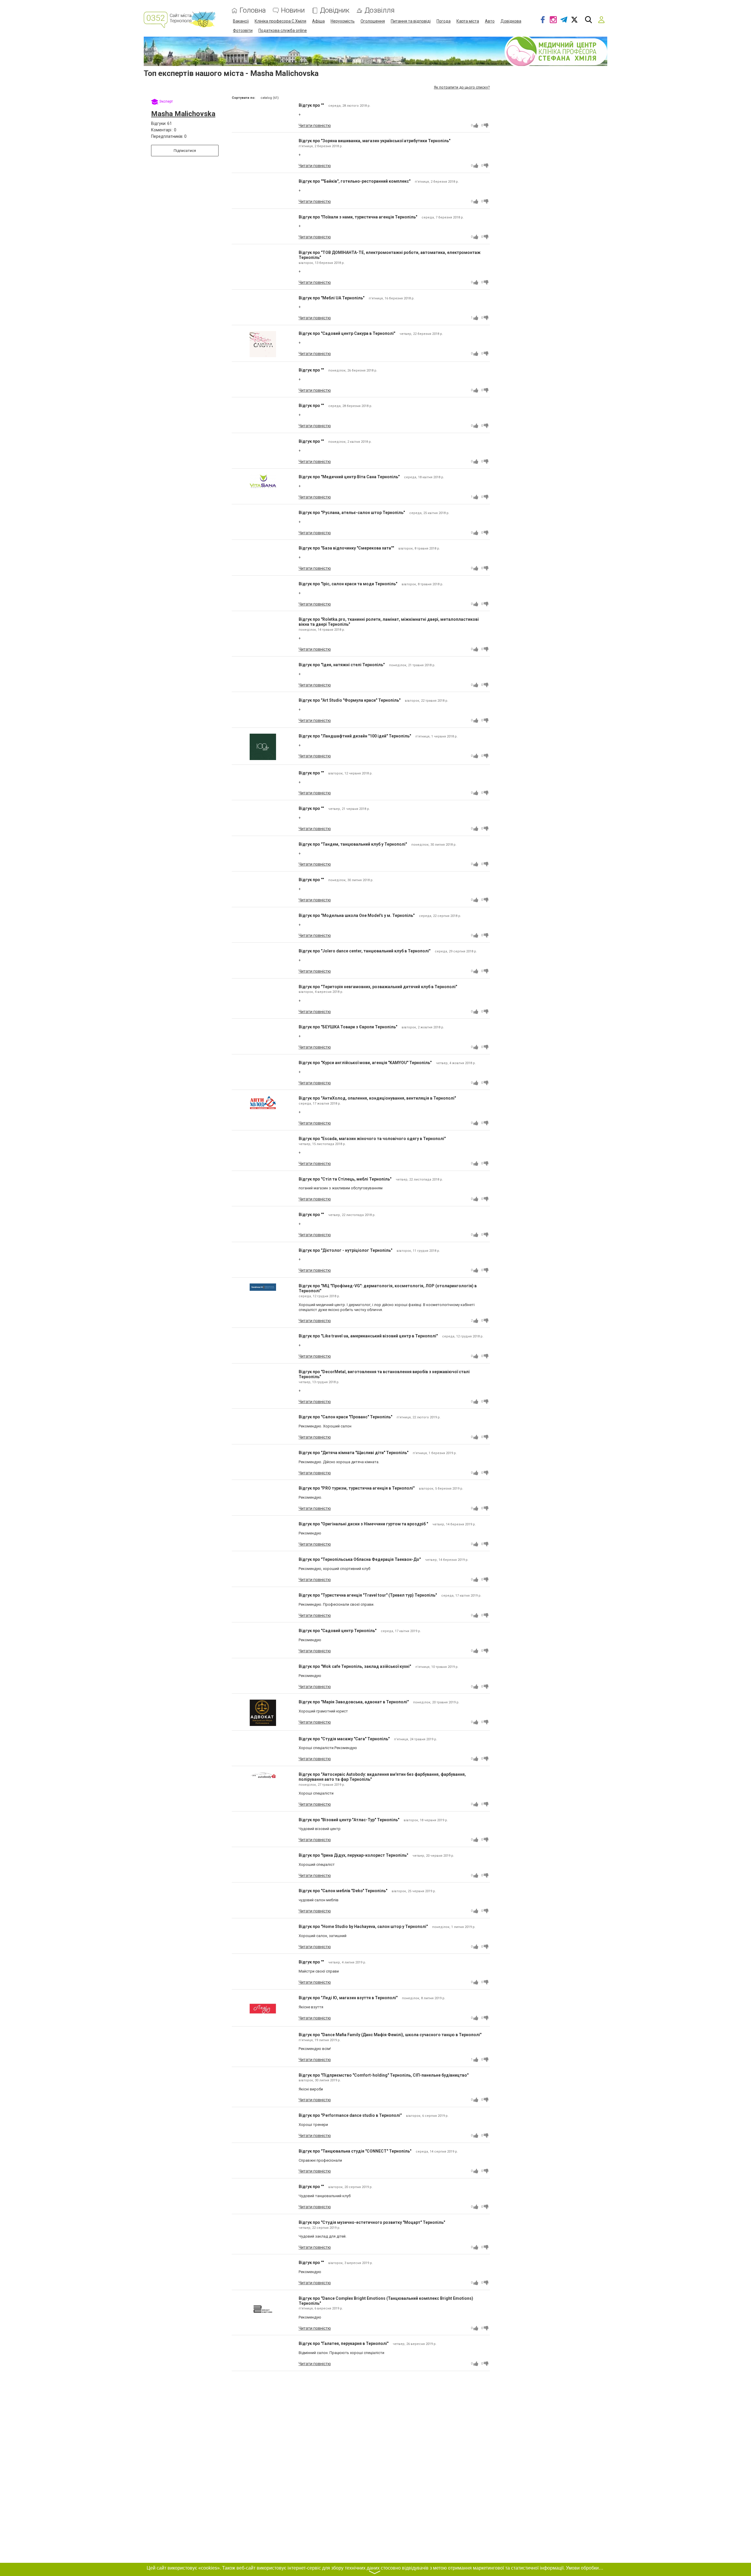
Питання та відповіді (411, 21)
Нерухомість (343, 21)
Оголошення (373, 21)
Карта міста (468, 21)
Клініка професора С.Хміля (280, 21)
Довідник (335, 10)
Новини (293, 10)
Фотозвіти (243, 30)
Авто (490, 21)
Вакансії (241, 21)
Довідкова (511, 21)
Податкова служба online (283, 30)
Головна (253, 10)
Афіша (318, 21)
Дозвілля (380, 10)
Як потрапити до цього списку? (462, 87)
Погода (444, 21)
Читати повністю (315, 126)
